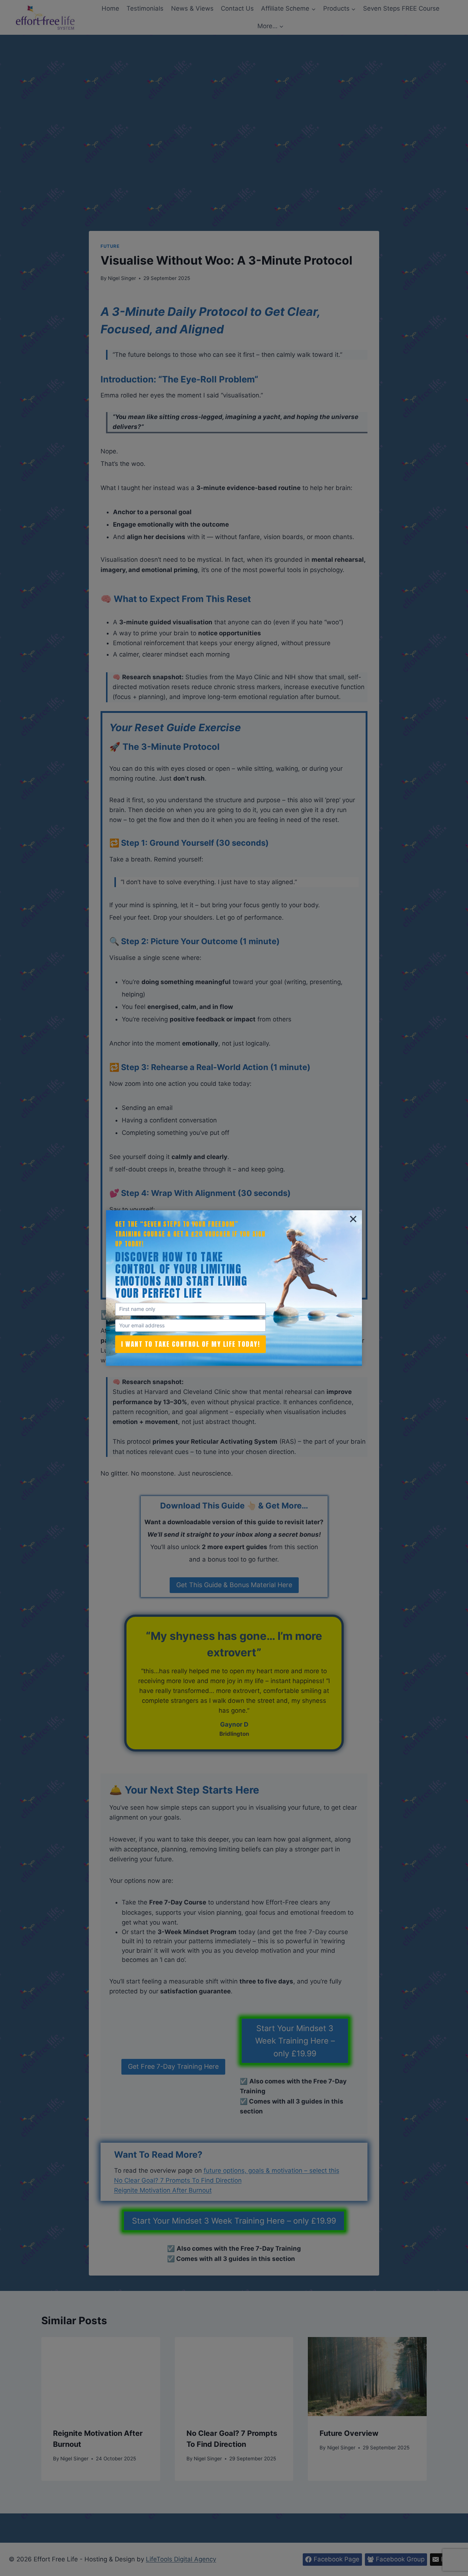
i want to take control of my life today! (190, 1344)
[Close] (353, 1219)
